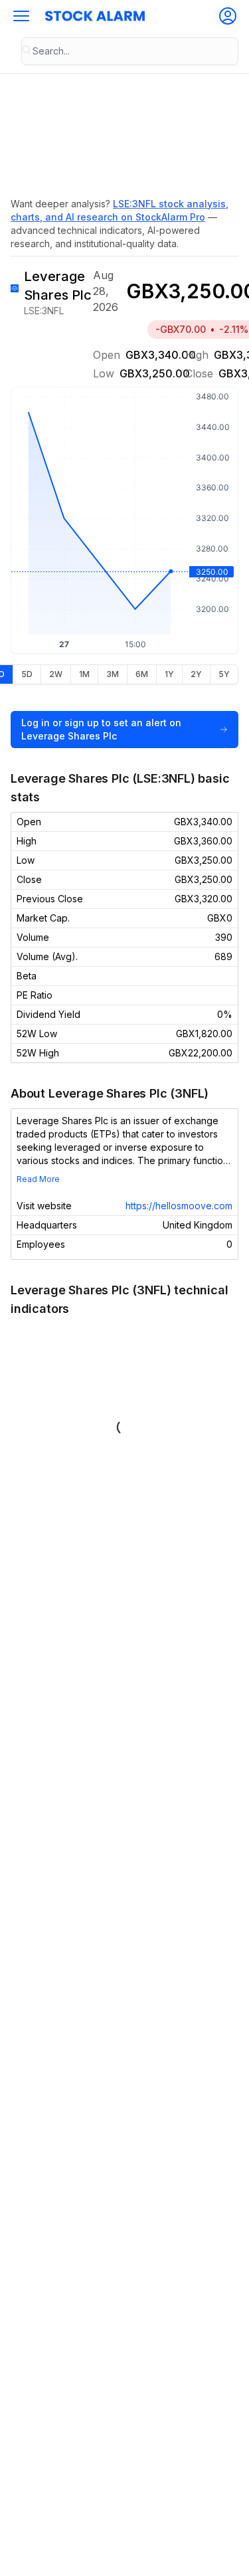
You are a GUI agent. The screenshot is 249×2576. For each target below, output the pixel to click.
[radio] (27, 674)
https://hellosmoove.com (179, 1206)
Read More (38, 1179)
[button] (21, 16)
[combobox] (130, 51)
